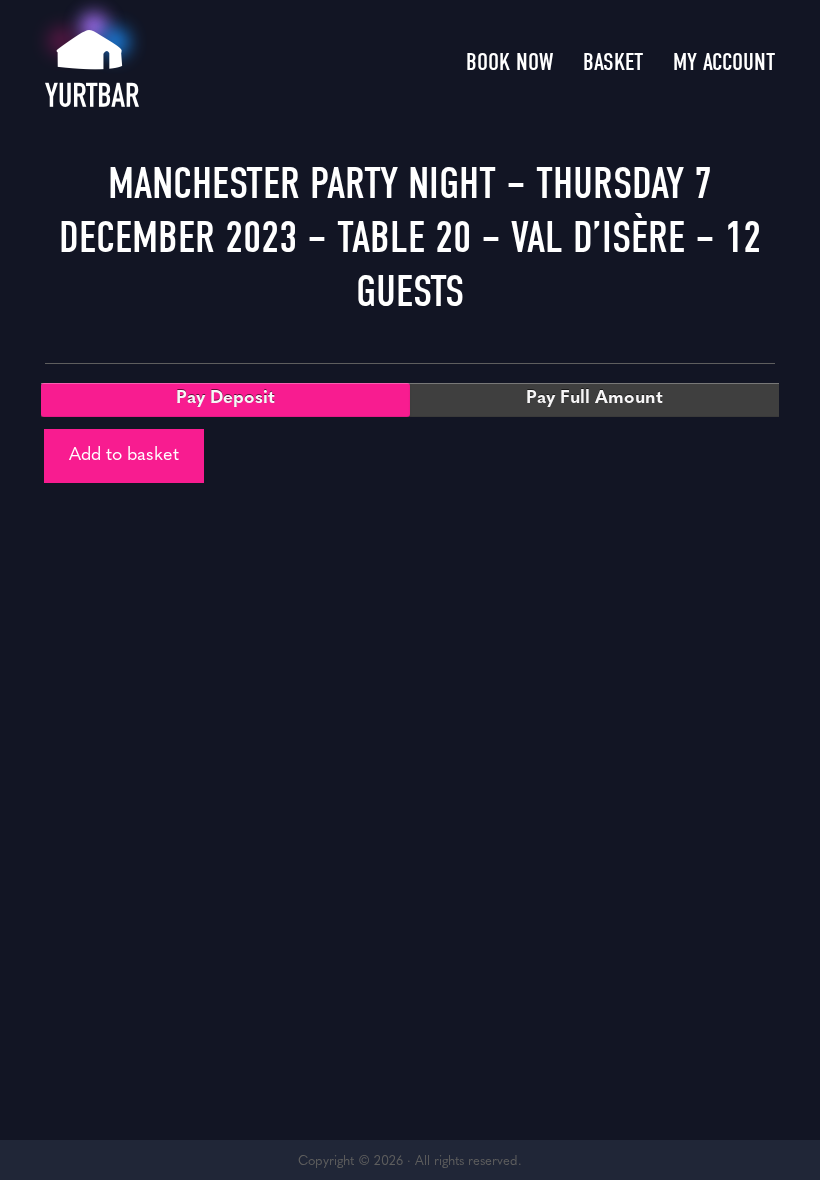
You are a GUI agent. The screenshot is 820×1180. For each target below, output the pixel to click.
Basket (613, 62)
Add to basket (124, 456)
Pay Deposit (225, 399)
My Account (724, 62)
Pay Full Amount (594, 399)
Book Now (509, 62)
